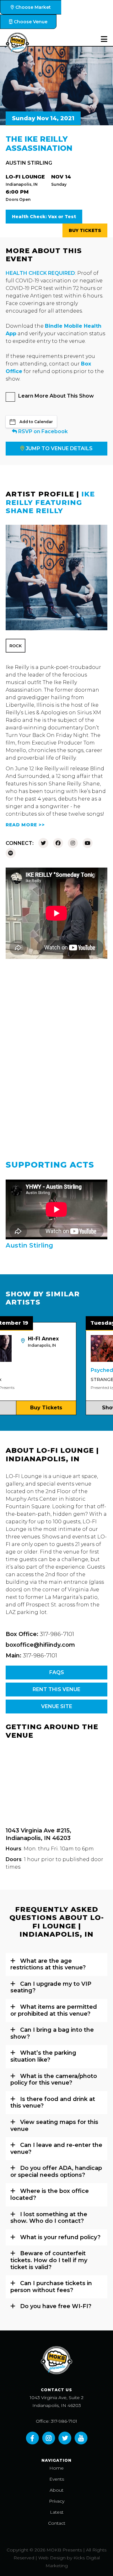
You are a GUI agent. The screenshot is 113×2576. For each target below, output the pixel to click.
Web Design (52, 2558)
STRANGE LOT (83, 1379)
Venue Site (57, 1706)
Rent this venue (56, 1689)
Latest (57, 2512)
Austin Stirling (29, 163)
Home (56, 2468)
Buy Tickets (85, 230)
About (56, 2490)
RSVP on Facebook (42, 431)
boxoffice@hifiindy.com (40, 1645)
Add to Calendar (36, 422)
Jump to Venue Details (59, 448)
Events (57, 2479)
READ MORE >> (25, 825)
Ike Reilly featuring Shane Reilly (50, 502)
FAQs (57, 1672)
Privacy (57, 2501)
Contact (57, 2523)
